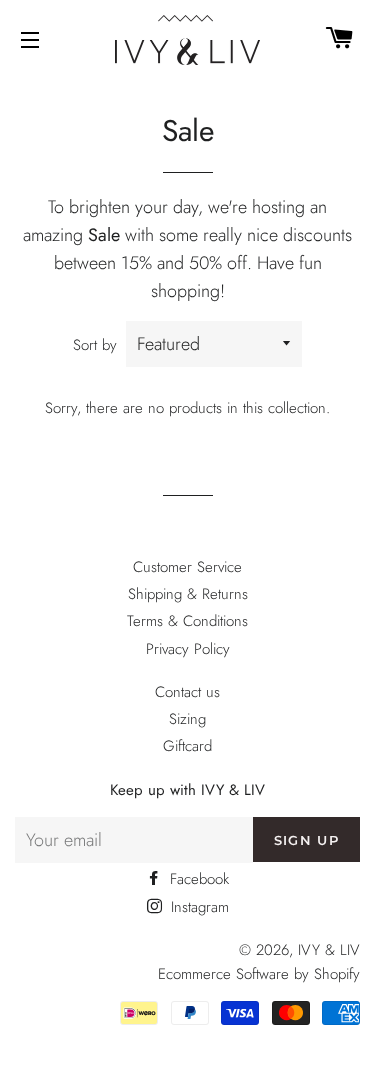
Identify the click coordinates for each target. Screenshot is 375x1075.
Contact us (187, 692)
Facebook (197, 879)
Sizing (187, 719)
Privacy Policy (188, 649)
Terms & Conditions (187, 621)
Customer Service (187, 567)
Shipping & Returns (188, 594)
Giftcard (187, 746)
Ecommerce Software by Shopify (259, 974)
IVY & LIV (329, 950)
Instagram (197, 907)
